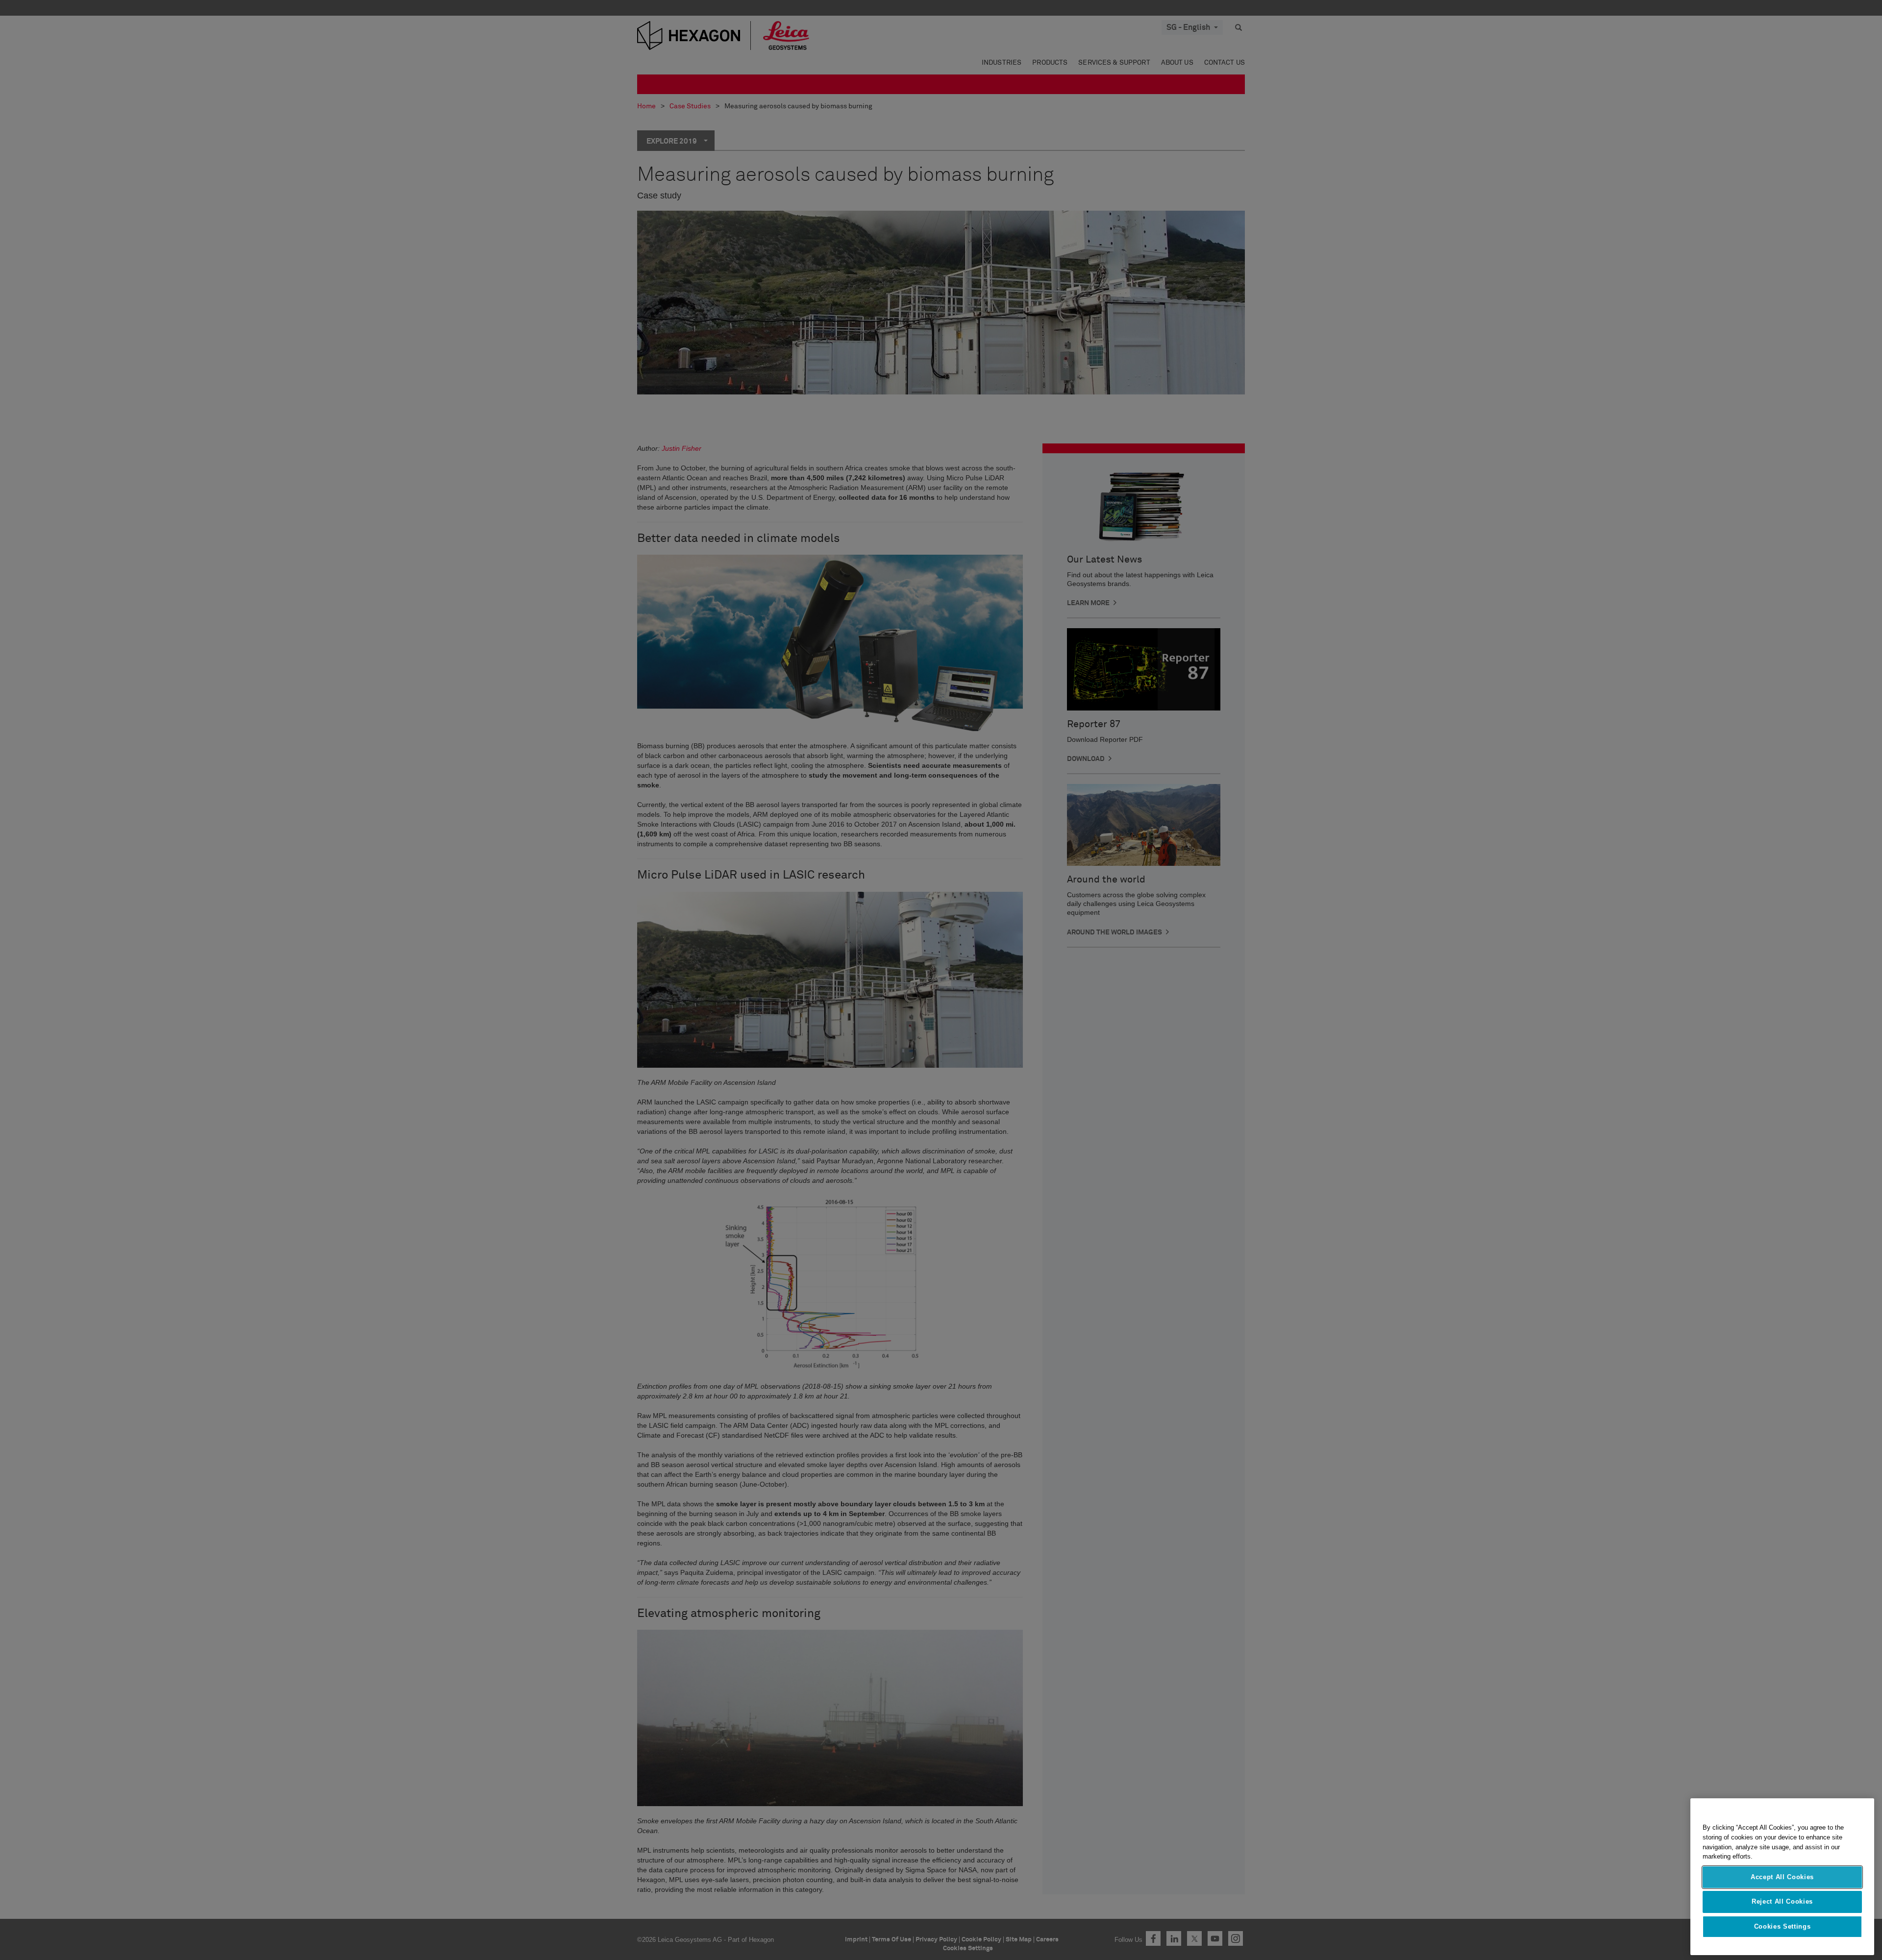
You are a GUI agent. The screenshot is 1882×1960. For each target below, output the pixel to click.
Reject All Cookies (1782, 1901)
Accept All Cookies (1782, 1877)
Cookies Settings (1783, 1926)
